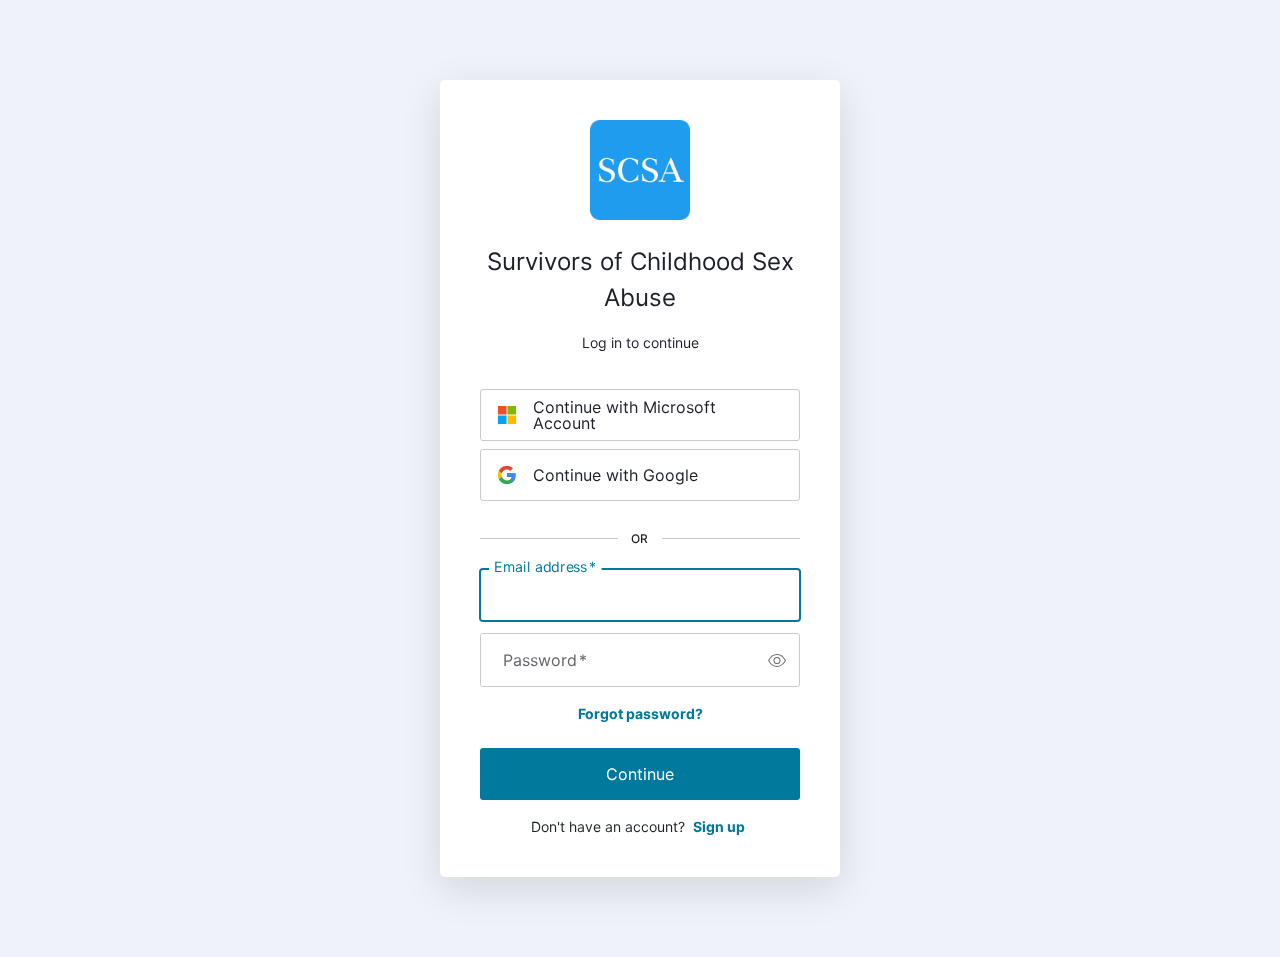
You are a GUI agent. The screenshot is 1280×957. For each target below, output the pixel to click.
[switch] (777, 660)
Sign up (719, 826)
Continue (640, 774)
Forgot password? (640, 713)
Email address (545, 567)
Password (545, 660)
